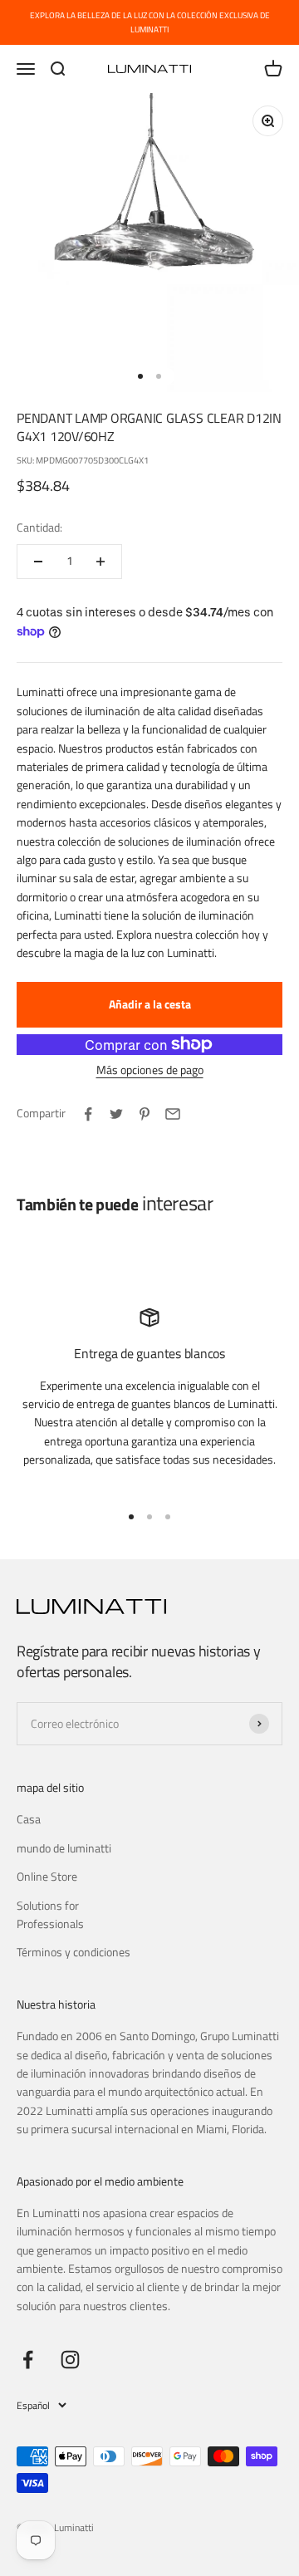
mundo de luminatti (64, 1848)
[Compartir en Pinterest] (145, 1114)
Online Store (47, 1876)
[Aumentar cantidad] (100, 562)
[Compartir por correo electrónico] (173, 1114)
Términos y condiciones (74, 1952)
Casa (29, 1819)
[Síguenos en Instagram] (70, 2360)
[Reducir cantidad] (38, 562)
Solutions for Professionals (50, 1914)
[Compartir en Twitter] (116, 1114)
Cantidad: (39, 527)
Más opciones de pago (150, 1070)
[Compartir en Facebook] (88, 1114)
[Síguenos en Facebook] (28, 2360)
